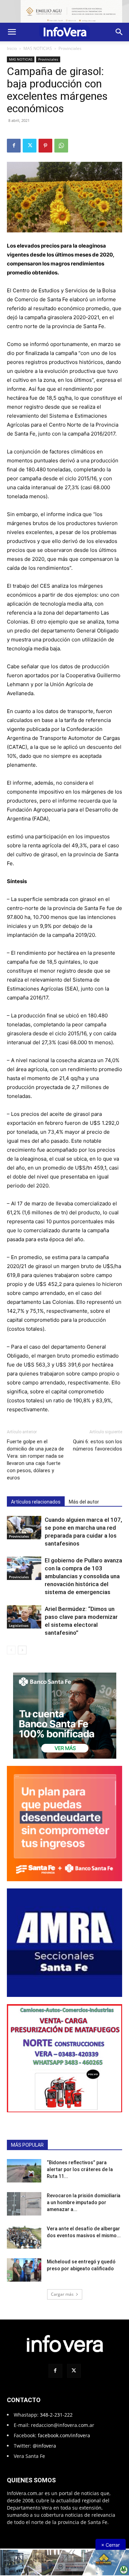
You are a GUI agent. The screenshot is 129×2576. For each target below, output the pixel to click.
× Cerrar (110, 2545)
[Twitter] (30, 146)
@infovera (44, 2446)
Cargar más (62, 2294)
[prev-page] (11, 1650)
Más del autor (84, 1502)
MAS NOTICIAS (38, 48)
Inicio (12, 48)
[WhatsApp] (61, 146)
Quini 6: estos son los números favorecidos (98, 1445)
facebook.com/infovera (64, 2435)
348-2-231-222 (56, 2415)
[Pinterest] (45, 146)
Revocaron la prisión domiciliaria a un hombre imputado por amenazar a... (84, 2202)
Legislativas (19, 1625)
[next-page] (22, 1650)
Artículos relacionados (36, 1502)
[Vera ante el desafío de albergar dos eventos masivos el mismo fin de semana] (24, 2237)
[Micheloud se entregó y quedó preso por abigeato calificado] (24, 2270)
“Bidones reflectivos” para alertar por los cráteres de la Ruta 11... (80, 2169)
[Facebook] (14, 146)
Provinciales (70, 48)
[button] (12, 32)
